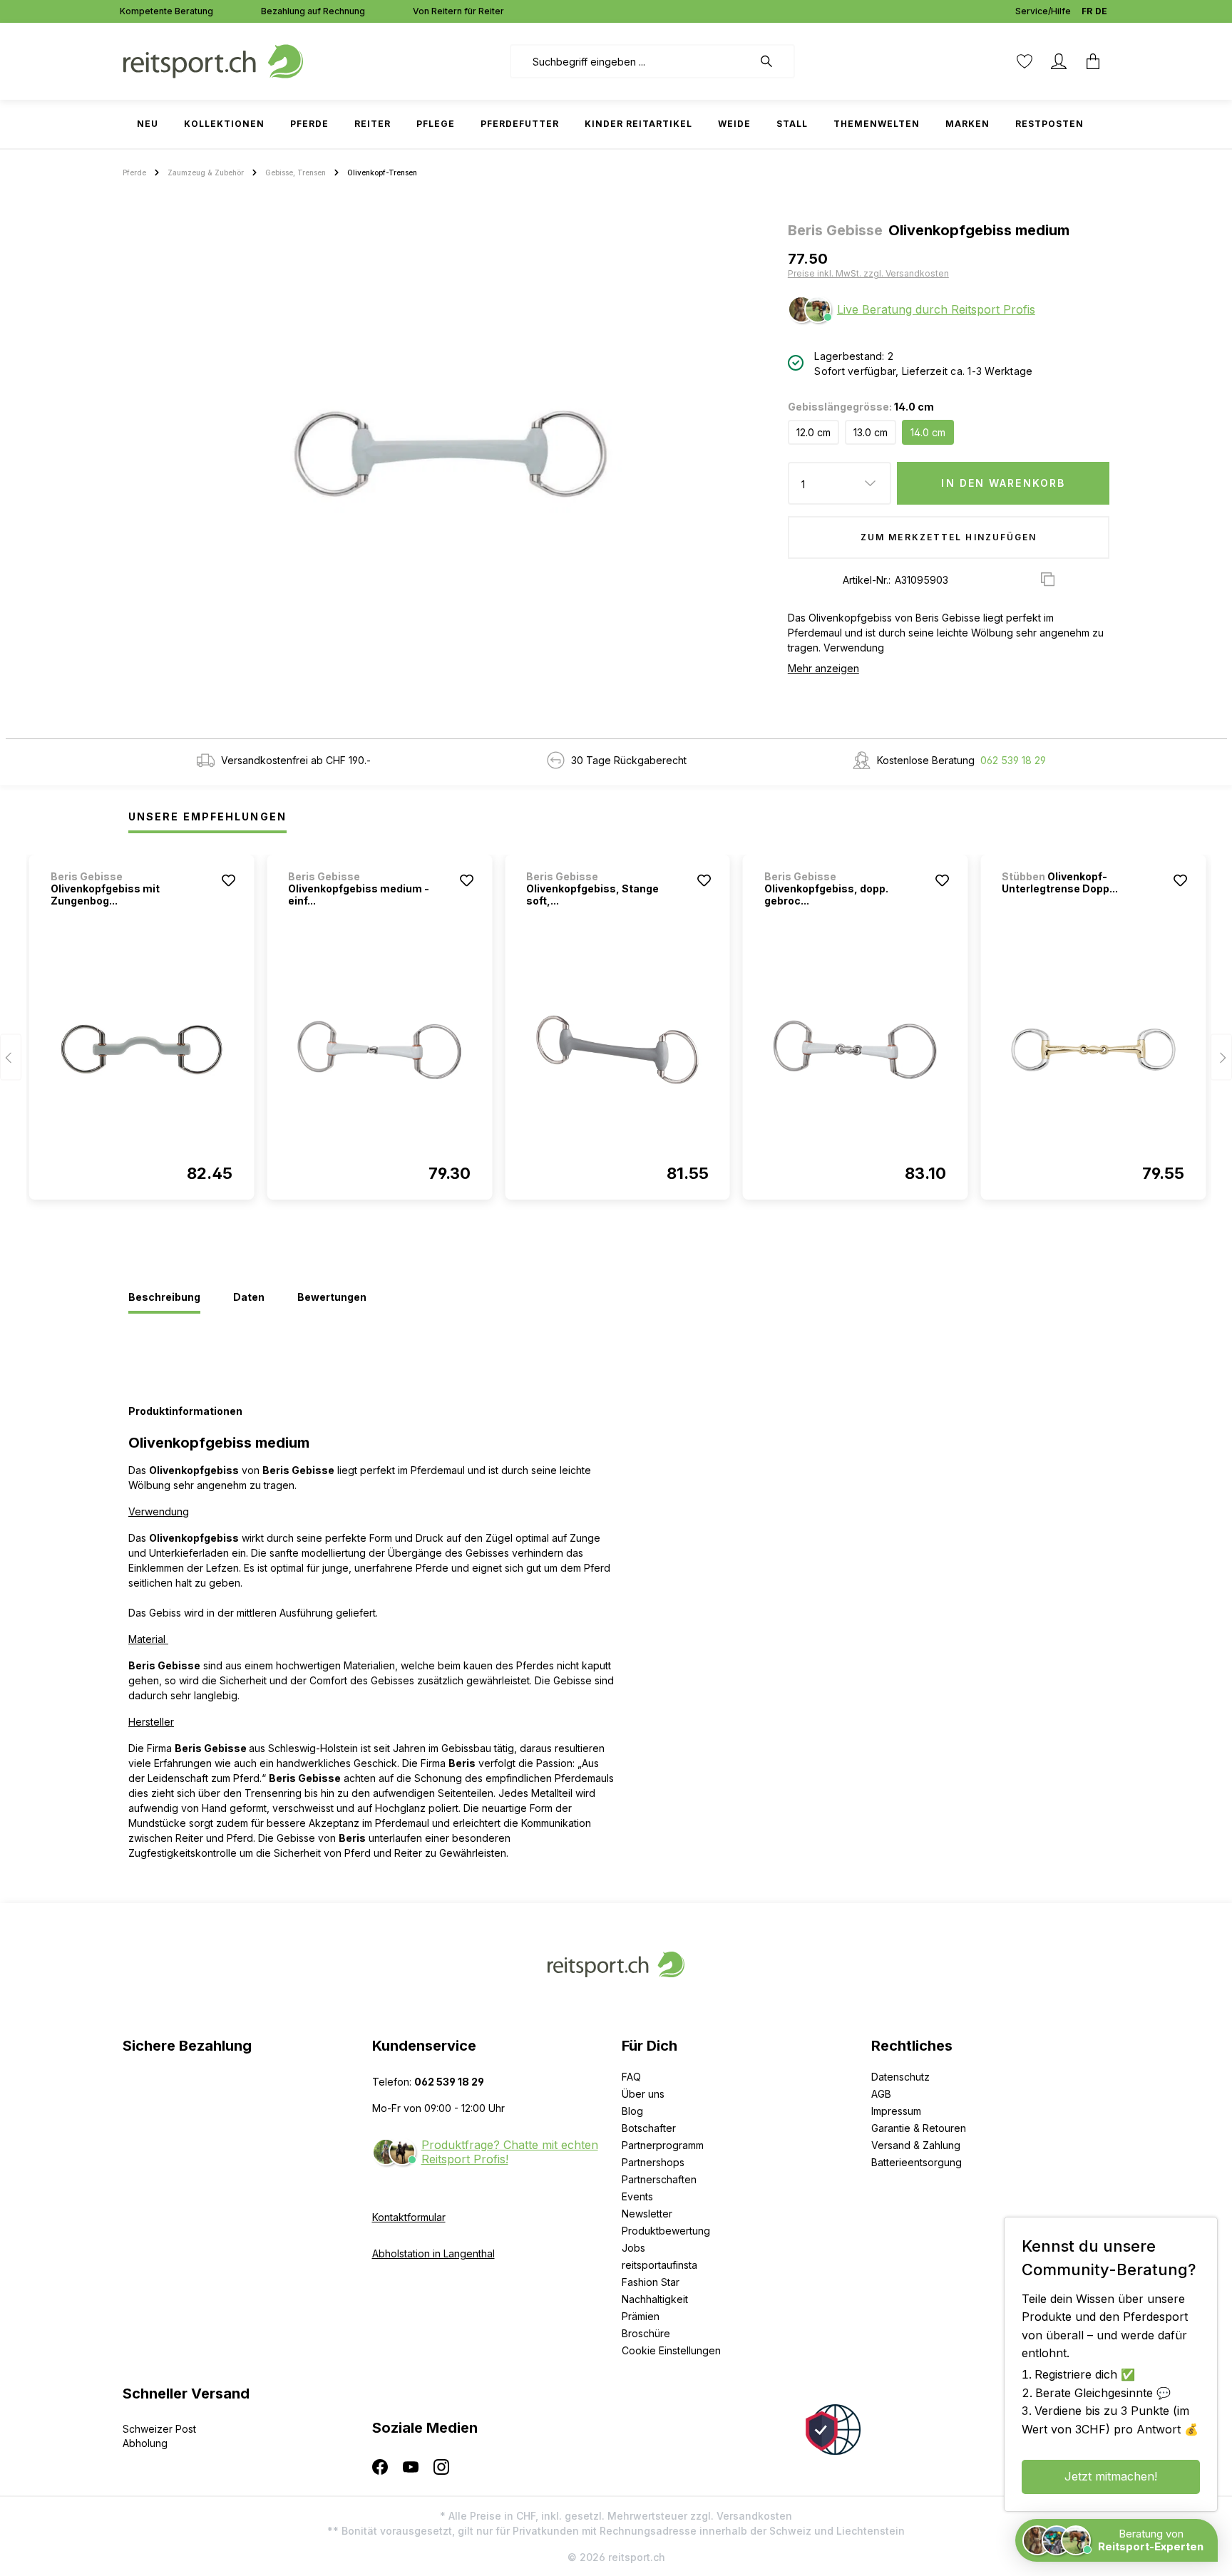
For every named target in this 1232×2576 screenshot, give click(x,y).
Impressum (896, 2111)
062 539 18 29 (1013, 760)
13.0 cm (871, 432)
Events (637, 2196)
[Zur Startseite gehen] (213, 60)
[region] (450, 453)
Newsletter (647, 2214)
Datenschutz (900, 2077)
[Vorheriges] (11, 1057)
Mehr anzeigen (823, 668)
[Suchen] (774, 61)
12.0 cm (813, 432)
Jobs (633, 2248)
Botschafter (649, 2128)
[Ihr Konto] (1059, 61)
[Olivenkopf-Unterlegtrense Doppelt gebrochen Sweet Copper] (1093, 1050)
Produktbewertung (666, 2231)
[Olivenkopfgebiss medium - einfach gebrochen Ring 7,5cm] (379, 1050)
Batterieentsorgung (917, 2162)
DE (1101, 11)
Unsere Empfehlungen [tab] (207, 816)
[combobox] (631, 61)
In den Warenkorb (1003, 483)
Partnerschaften (659, 2179)
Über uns (643, 2094)
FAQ (631, 2077)
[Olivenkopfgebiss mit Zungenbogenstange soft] (142, 1050)
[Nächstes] (1221, 1057)
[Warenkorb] (1093, 61)
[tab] (164, 1298)
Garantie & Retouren (919, 2128)
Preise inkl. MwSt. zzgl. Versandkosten (868, 273)
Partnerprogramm (663, 2145)
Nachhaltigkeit (655, 2299)
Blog (632, 2111)
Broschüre (646, 2333)
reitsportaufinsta (659, 2265)
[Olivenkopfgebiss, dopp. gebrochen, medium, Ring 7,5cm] (856, 1050)
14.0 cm (928, 432)
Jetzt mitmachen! (1111, 2476)
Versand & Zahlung (916, 2145)
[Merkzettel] (1025, 61)
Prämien (641, 2316)
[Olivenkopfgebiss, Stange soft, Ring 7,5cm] (617, 1050)
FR (1087, 11)
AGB (881, 2094)
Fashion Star (651, 2282)
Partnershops (653, 2162)
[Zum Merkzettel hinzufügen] (228, 880)
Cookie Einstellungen (671, 2350)
